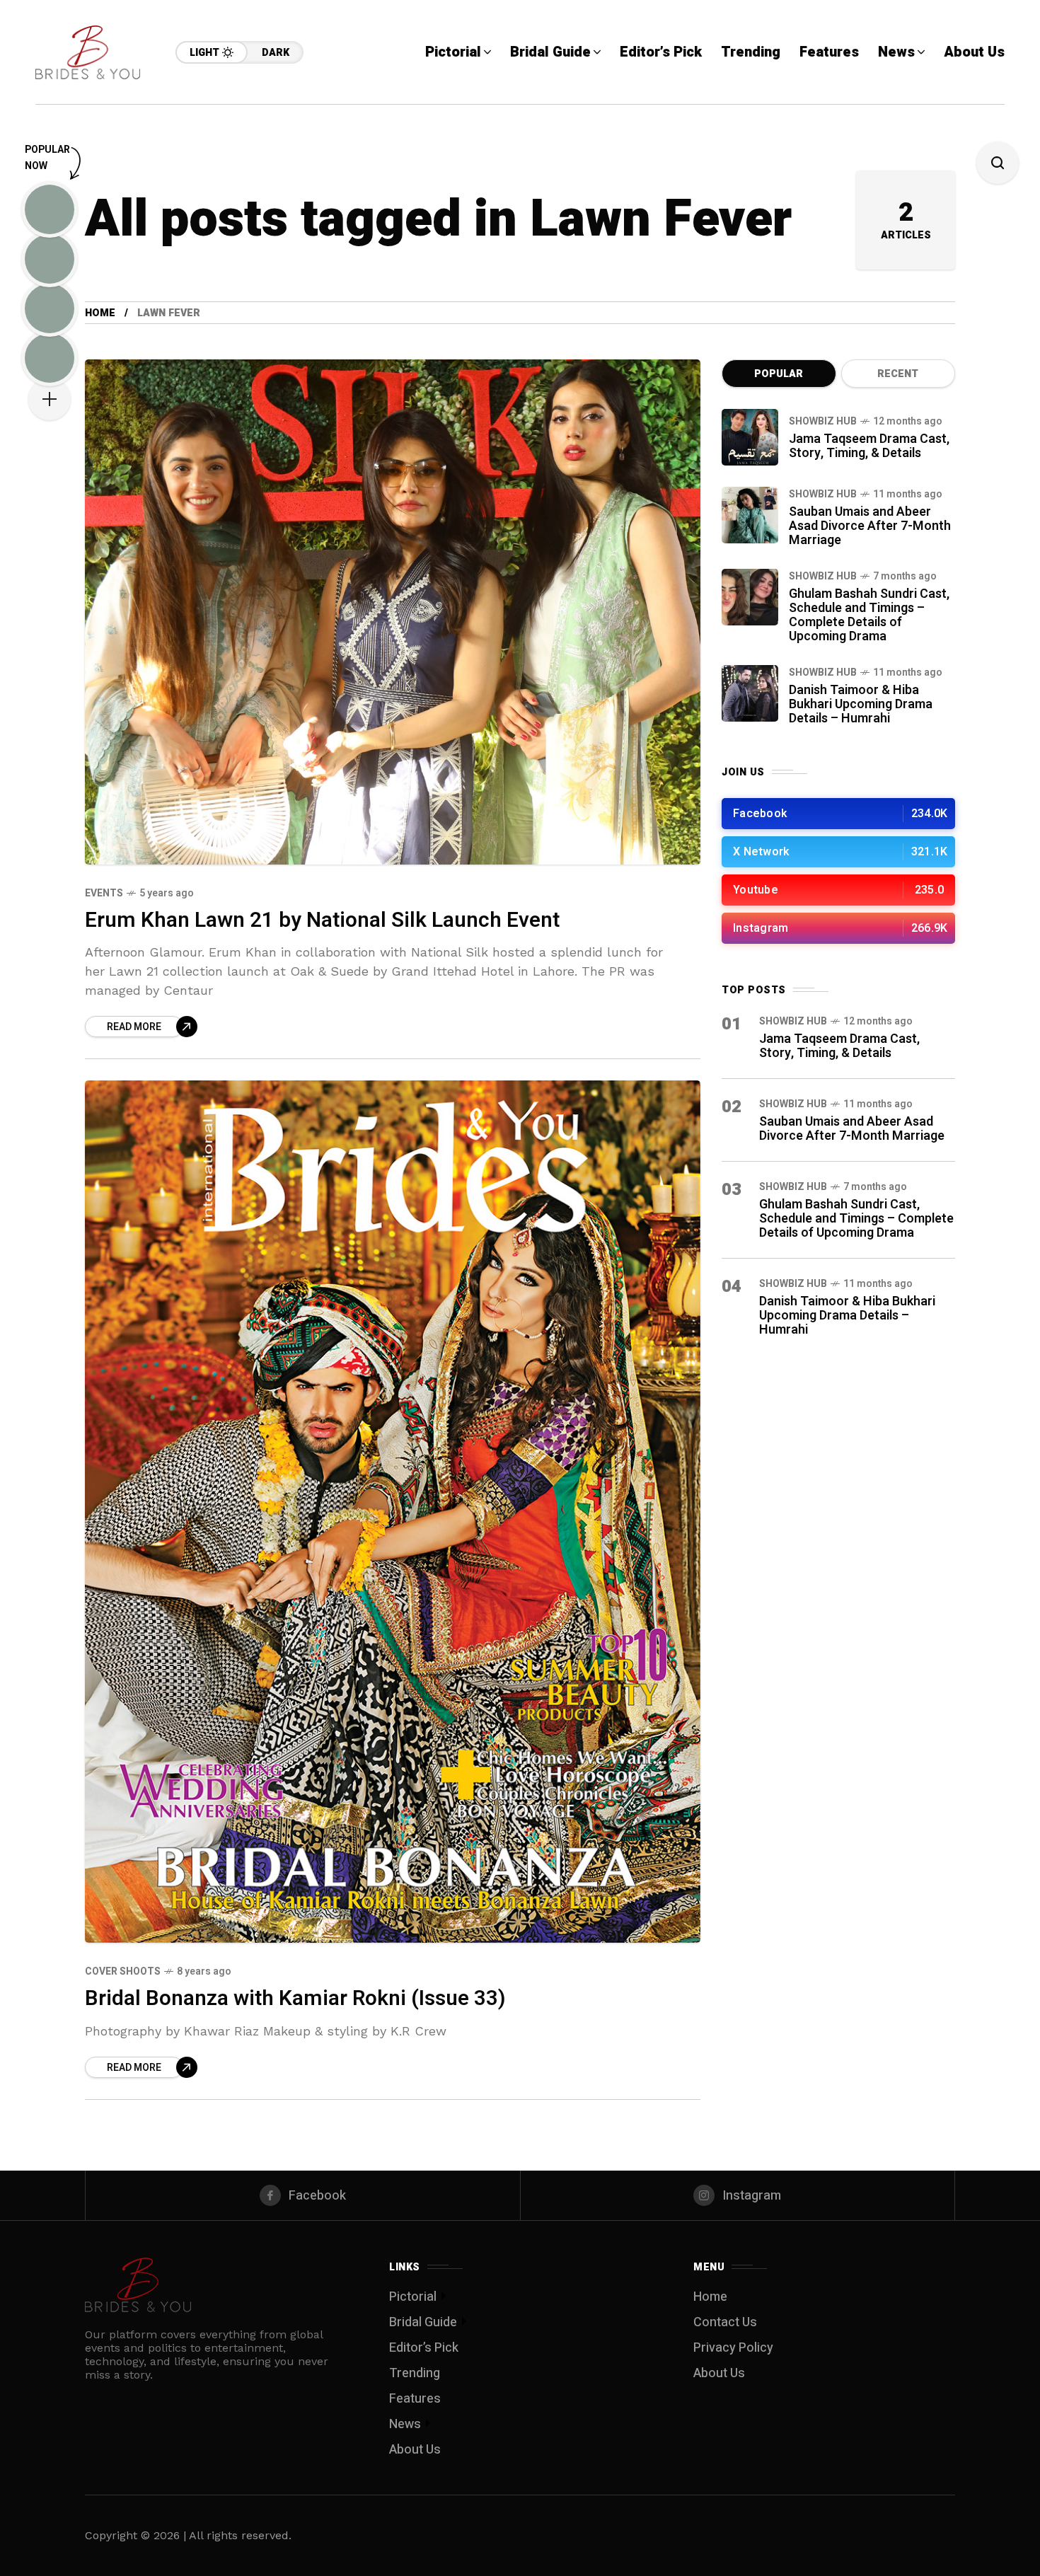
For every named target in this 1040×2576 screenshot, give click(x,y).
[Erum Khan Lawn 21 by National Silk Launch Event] (393, 612)
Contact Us (725, 2322)
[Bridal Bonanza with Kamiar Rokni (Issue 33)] (393, 1512)
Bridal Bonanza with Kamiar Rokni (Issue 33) (295, 1999)
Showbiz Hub (823, 421)
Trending (415, 2373)
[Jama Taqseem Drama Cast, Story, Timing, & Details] (750, 437)
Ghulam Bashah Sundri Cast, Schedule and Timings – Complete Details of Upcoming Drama (869, 615)
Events (104, 893)
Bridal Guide (423, 2322)
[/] (838, 814)
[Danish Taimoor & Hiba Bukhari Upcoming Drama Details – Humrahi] (750, 693)
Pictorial (413, 2297)
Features (415, 2399)
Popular (779, 374)
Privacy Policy (733, 2348)
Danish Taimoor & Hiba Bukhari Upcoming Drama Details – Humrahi (861, 704)
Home (100, 313)
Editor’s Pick (424, 2348)
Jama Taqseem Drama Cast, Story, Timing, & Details (869, 446)
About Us (415, 2450)
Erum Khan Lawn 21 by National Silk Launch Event (322, 920)
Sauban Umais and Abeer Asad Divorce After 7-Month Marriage (870, 526)
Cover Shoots (123, 1971)
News (405, 2424)
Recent (898, 374)
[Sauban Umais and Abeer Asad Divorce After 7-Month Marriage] (750, 515)
